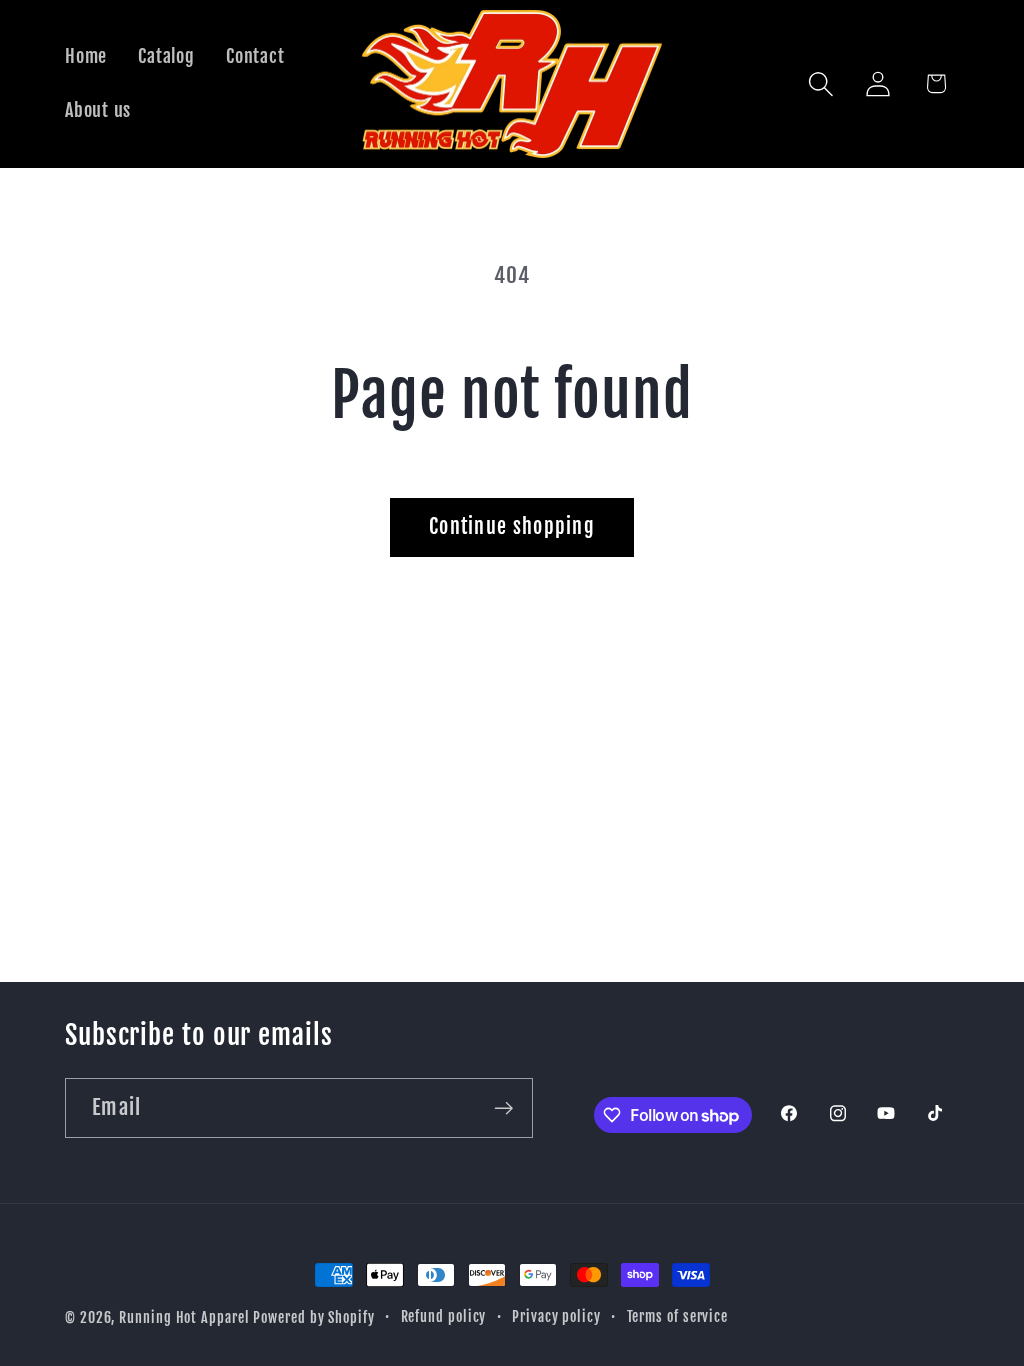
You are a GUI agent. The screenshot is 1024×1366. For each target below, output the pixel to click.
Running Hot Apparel (186, 1318)
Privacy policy (556, 1317)
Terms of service (678, 1317)
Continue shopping (512, 526)
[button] (821, 83)
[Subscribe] (503, 1108)
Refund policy (444, 1317)
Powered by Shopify (313, 1318)
